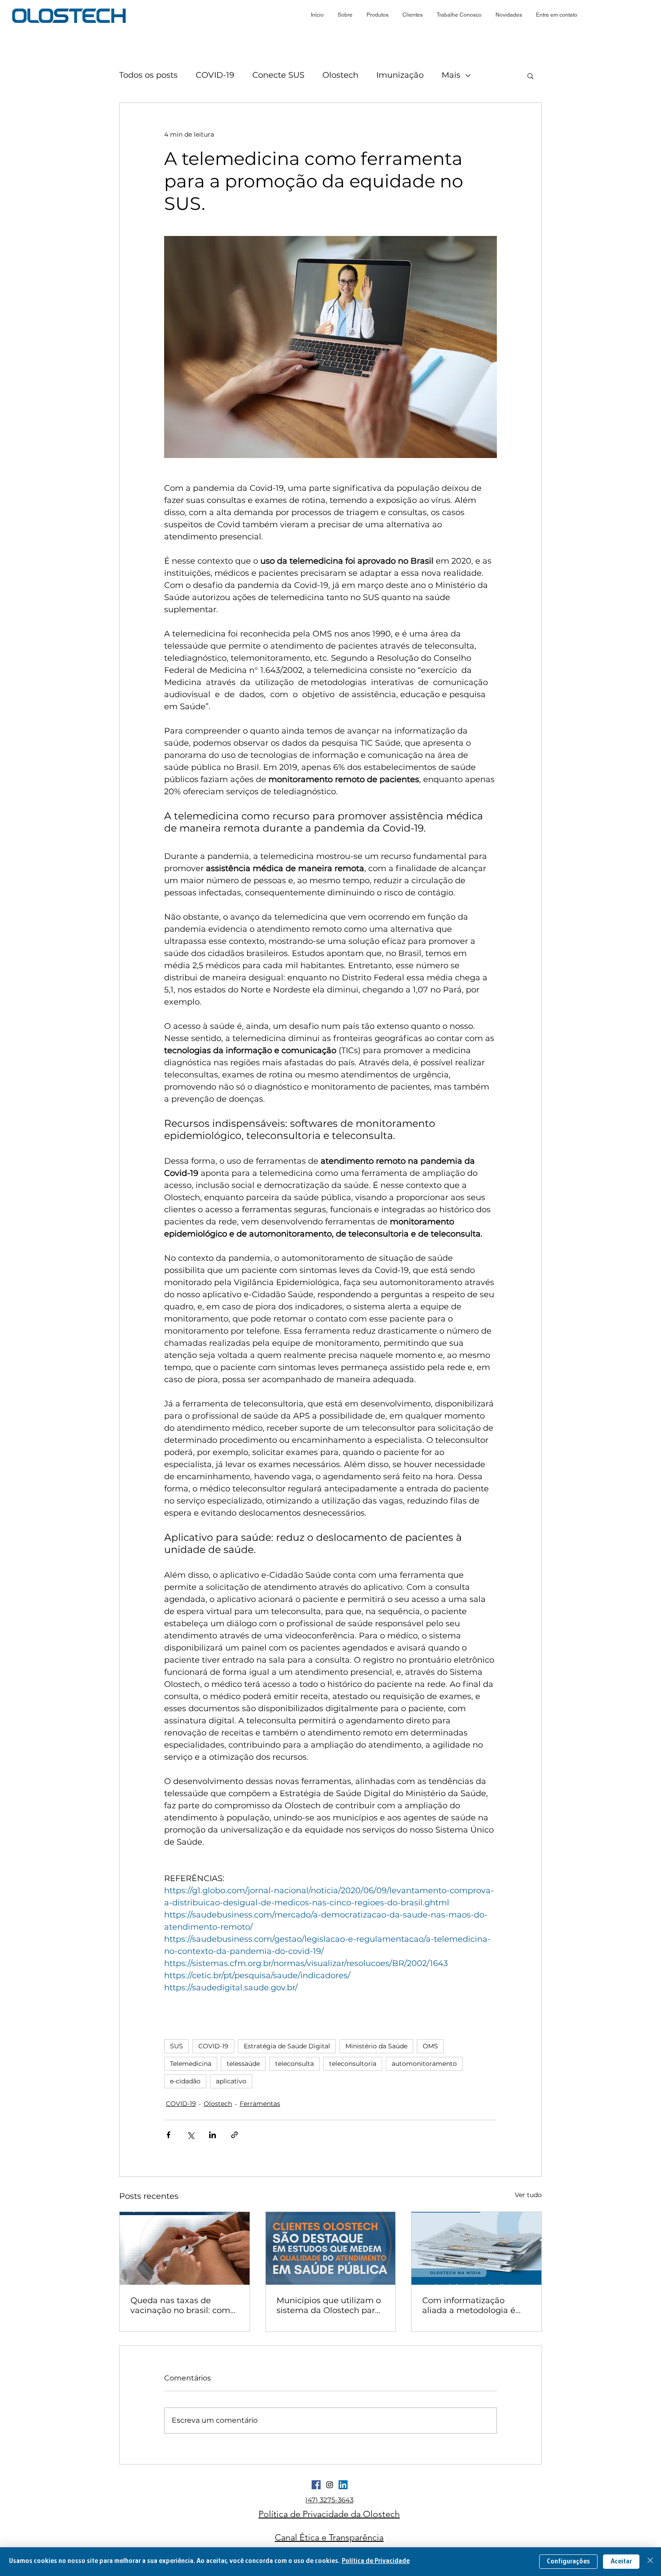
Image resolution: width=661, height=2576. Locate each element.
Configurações (568, 2562)
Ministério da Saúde (376, 2046)
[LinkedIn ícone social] (343, 2485)
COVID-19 (215, 75)
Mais (451, 75)
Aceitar (621, 2562)
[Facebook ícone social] (316, 2485)
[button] (509, 15)
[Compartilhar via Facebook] (168, 2135)
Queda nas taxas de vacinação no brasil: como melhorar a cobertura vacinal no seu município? (183, 2305)
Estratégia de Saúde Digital (287, 2046)
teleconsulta (295, 2064)
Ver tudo (528, 2195)
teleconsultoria (353, 2064)
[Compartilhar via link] (234, 2135)
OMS (430, 2046)
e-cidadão (185, 2081)
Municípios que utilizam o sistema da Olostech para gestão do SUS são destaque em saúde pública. (329, 2305)
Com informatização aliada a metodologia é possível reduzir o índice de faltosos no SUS (471, 2305)
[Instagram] (330, 2485)
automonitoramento (424, 2064)
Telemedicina (191, 2064)
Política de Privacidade (376, 2561)
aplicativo (231, 2081)
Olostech (340, 75)
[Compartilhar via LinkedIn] (212, 2135)
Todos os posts (148, 75)
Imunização (400, 75)
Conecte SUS (278, 75)
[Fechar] (650, 2562)
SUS (176, 2046)
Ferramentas (260, 2104)
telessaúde (243, 2064)
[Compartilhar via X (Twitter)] (190, 2135)
